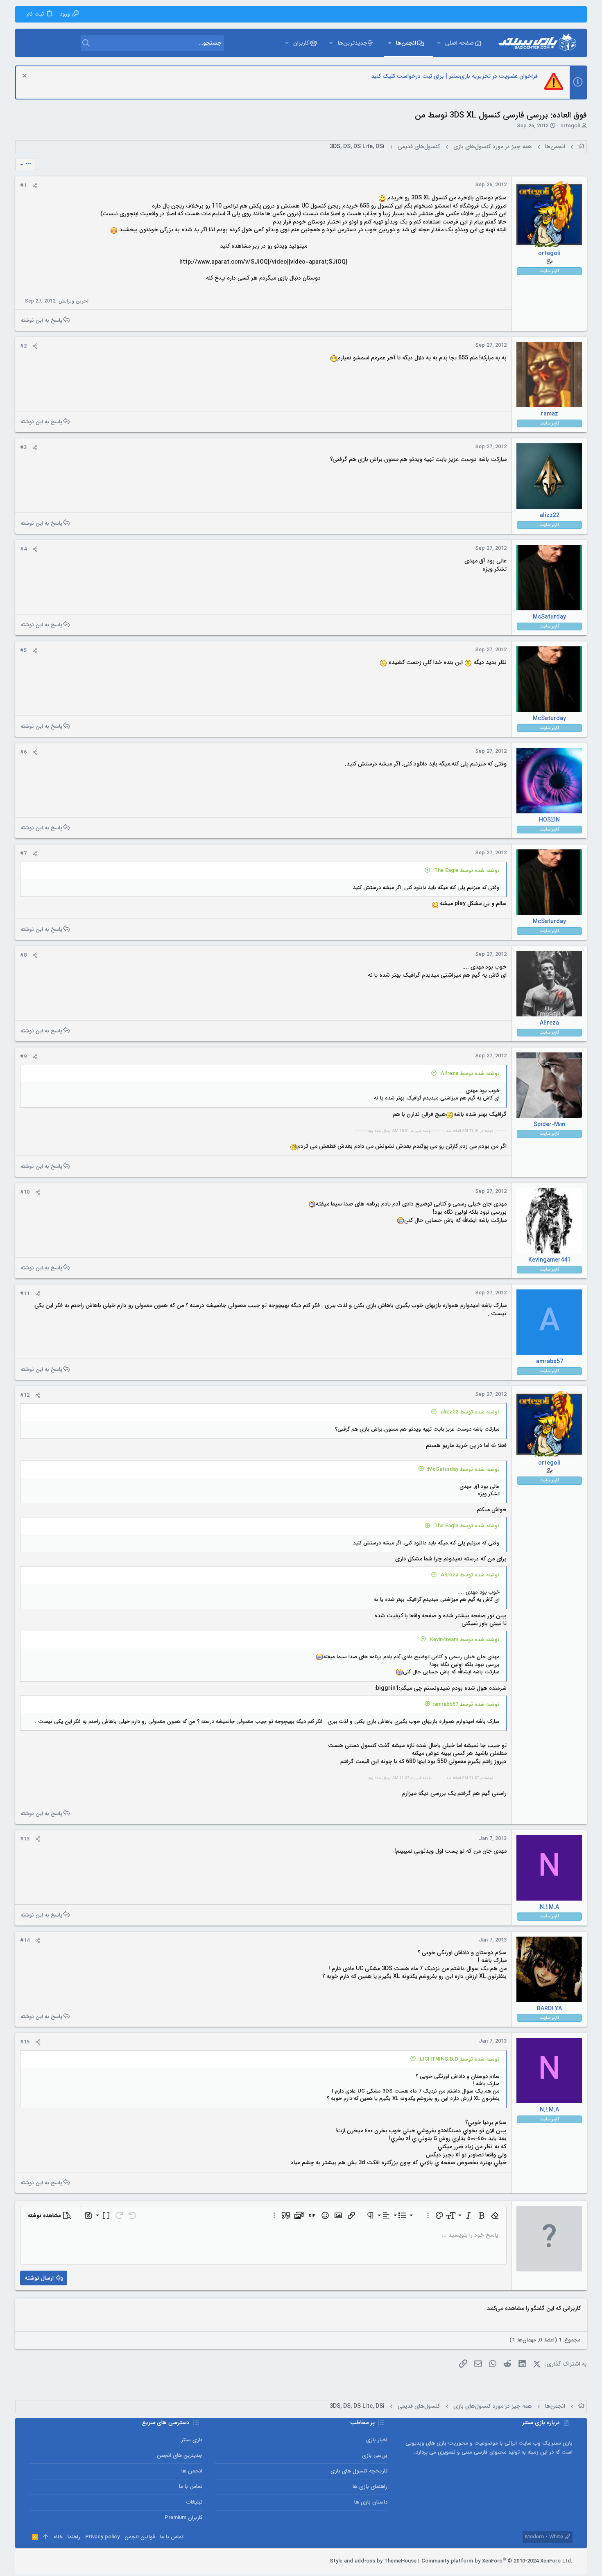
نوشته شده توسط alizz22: (470, 1412)
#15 (25, 2042)
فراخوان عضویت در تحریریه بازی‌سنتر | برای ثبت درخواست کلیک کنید (454, 76)
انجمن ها (192, 2471)
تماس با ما (191, 2487)
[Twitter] (45, 2561)
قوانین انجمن (140, 2537)
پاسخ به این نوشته (41, 320)
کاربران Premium (183, 2518)
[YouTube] (33, 2561)
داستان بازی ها (371, 2502)
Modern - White (545, 2537)
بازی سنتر (192, 2440)
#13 (25, 1839)
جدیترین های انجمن (180, 2455)
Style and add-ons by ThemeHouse (373, 2561)
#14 (25, 1940)
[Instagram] (58, 2561)
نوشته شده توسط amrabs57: (466, 1704)
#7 (23, 854)
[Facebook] (70, 2561)
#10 (25, 1192)
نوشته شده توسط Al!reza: (470, 1074)
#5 (23, 651)
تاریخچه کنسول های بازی (359, 2471)
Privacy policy (102, 2537)
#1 (23, 186)
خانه (58, 2537)
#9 (23, 1057)
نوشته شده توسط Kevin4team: (464, 1640)
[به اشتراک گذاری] (35, 186)
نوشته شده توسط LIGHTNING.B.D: (459, 2059)
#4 (23, 549)
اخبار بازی (377, 2440)
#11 (25, 1294)
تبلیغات (194, 2502)
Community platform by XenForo (497, 2561)
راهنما (74, 2537)
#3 (23, 448)
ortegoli (570, 126)
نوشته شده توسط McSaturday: (463, 1469)
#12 (25, 1395)
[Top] (46, 2537)
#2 (23, 346)
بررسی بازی (375, 2455)
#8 (23, 955)
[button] (439, 43)
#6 (23, 752)
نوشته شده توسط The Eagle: (466, 870)
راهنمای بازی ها (370, 2487)
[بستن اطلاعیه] (26, 77)
